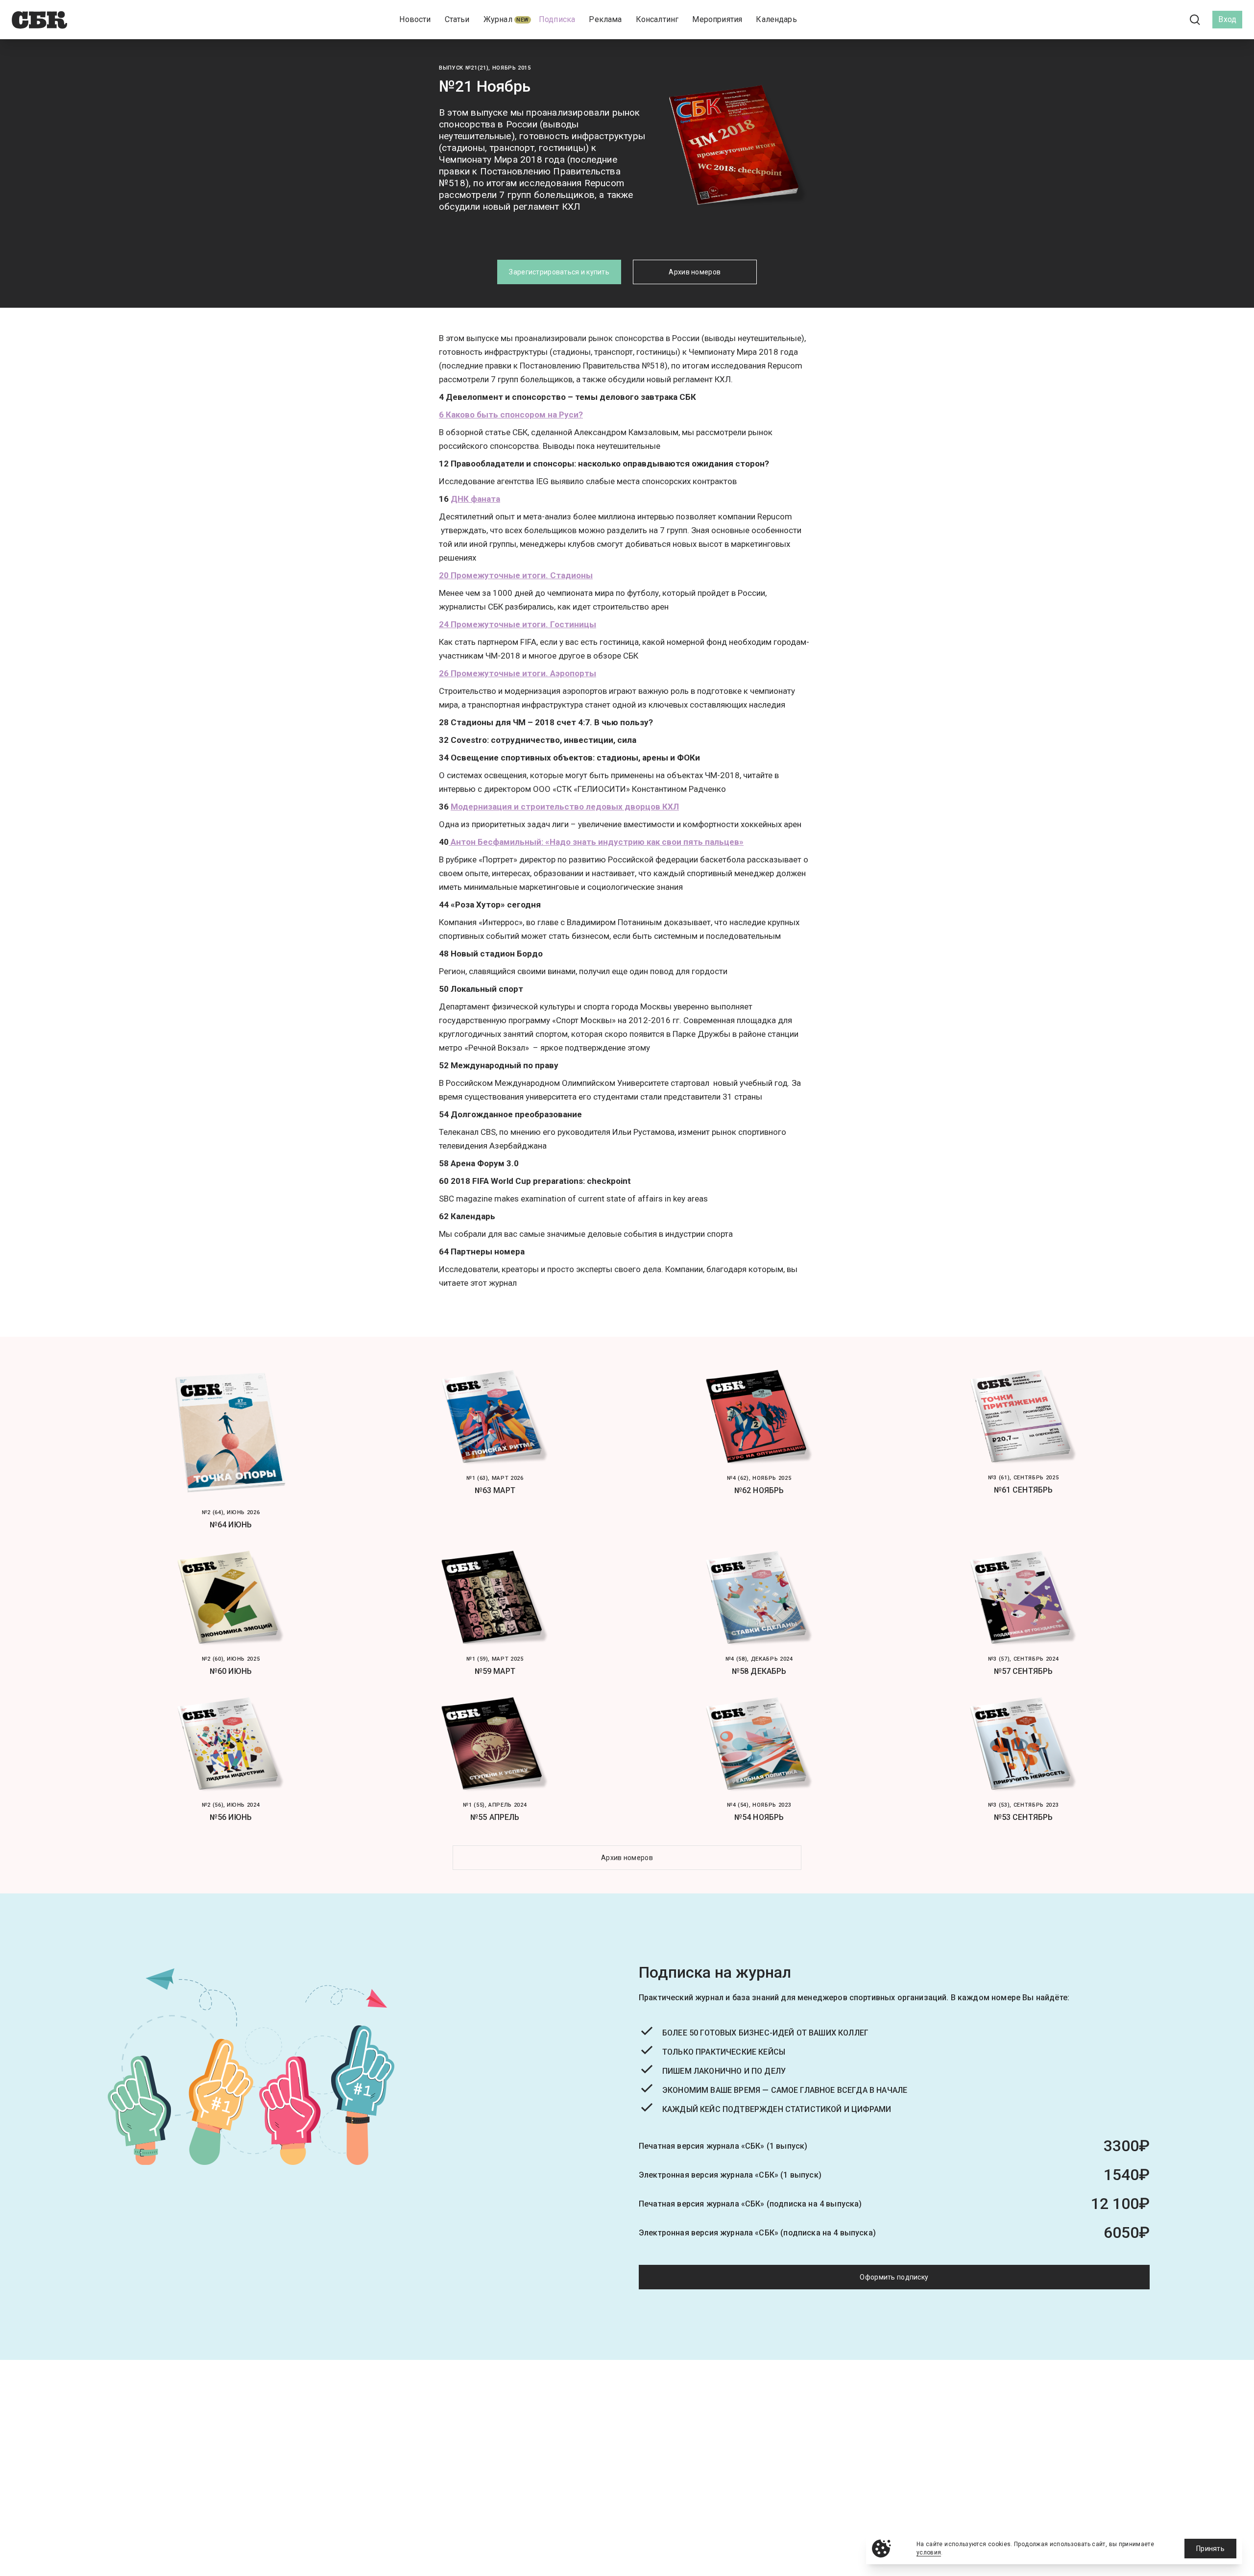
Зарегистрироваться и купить (559, 272)
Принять (1210, 2549)
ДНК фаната (475, 499)
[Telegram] (1168, 19)
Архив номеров (695, 272)
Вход (1227, 19)
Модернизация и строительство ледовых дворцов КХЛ (565, 807)
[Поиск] (1195, 20)
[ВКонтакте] (1151, 20)
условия (929, 2552)
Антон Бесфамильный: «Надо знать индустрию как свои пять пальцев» (596, 842)
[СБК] (39, 20)
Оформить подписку (894, 2277)
